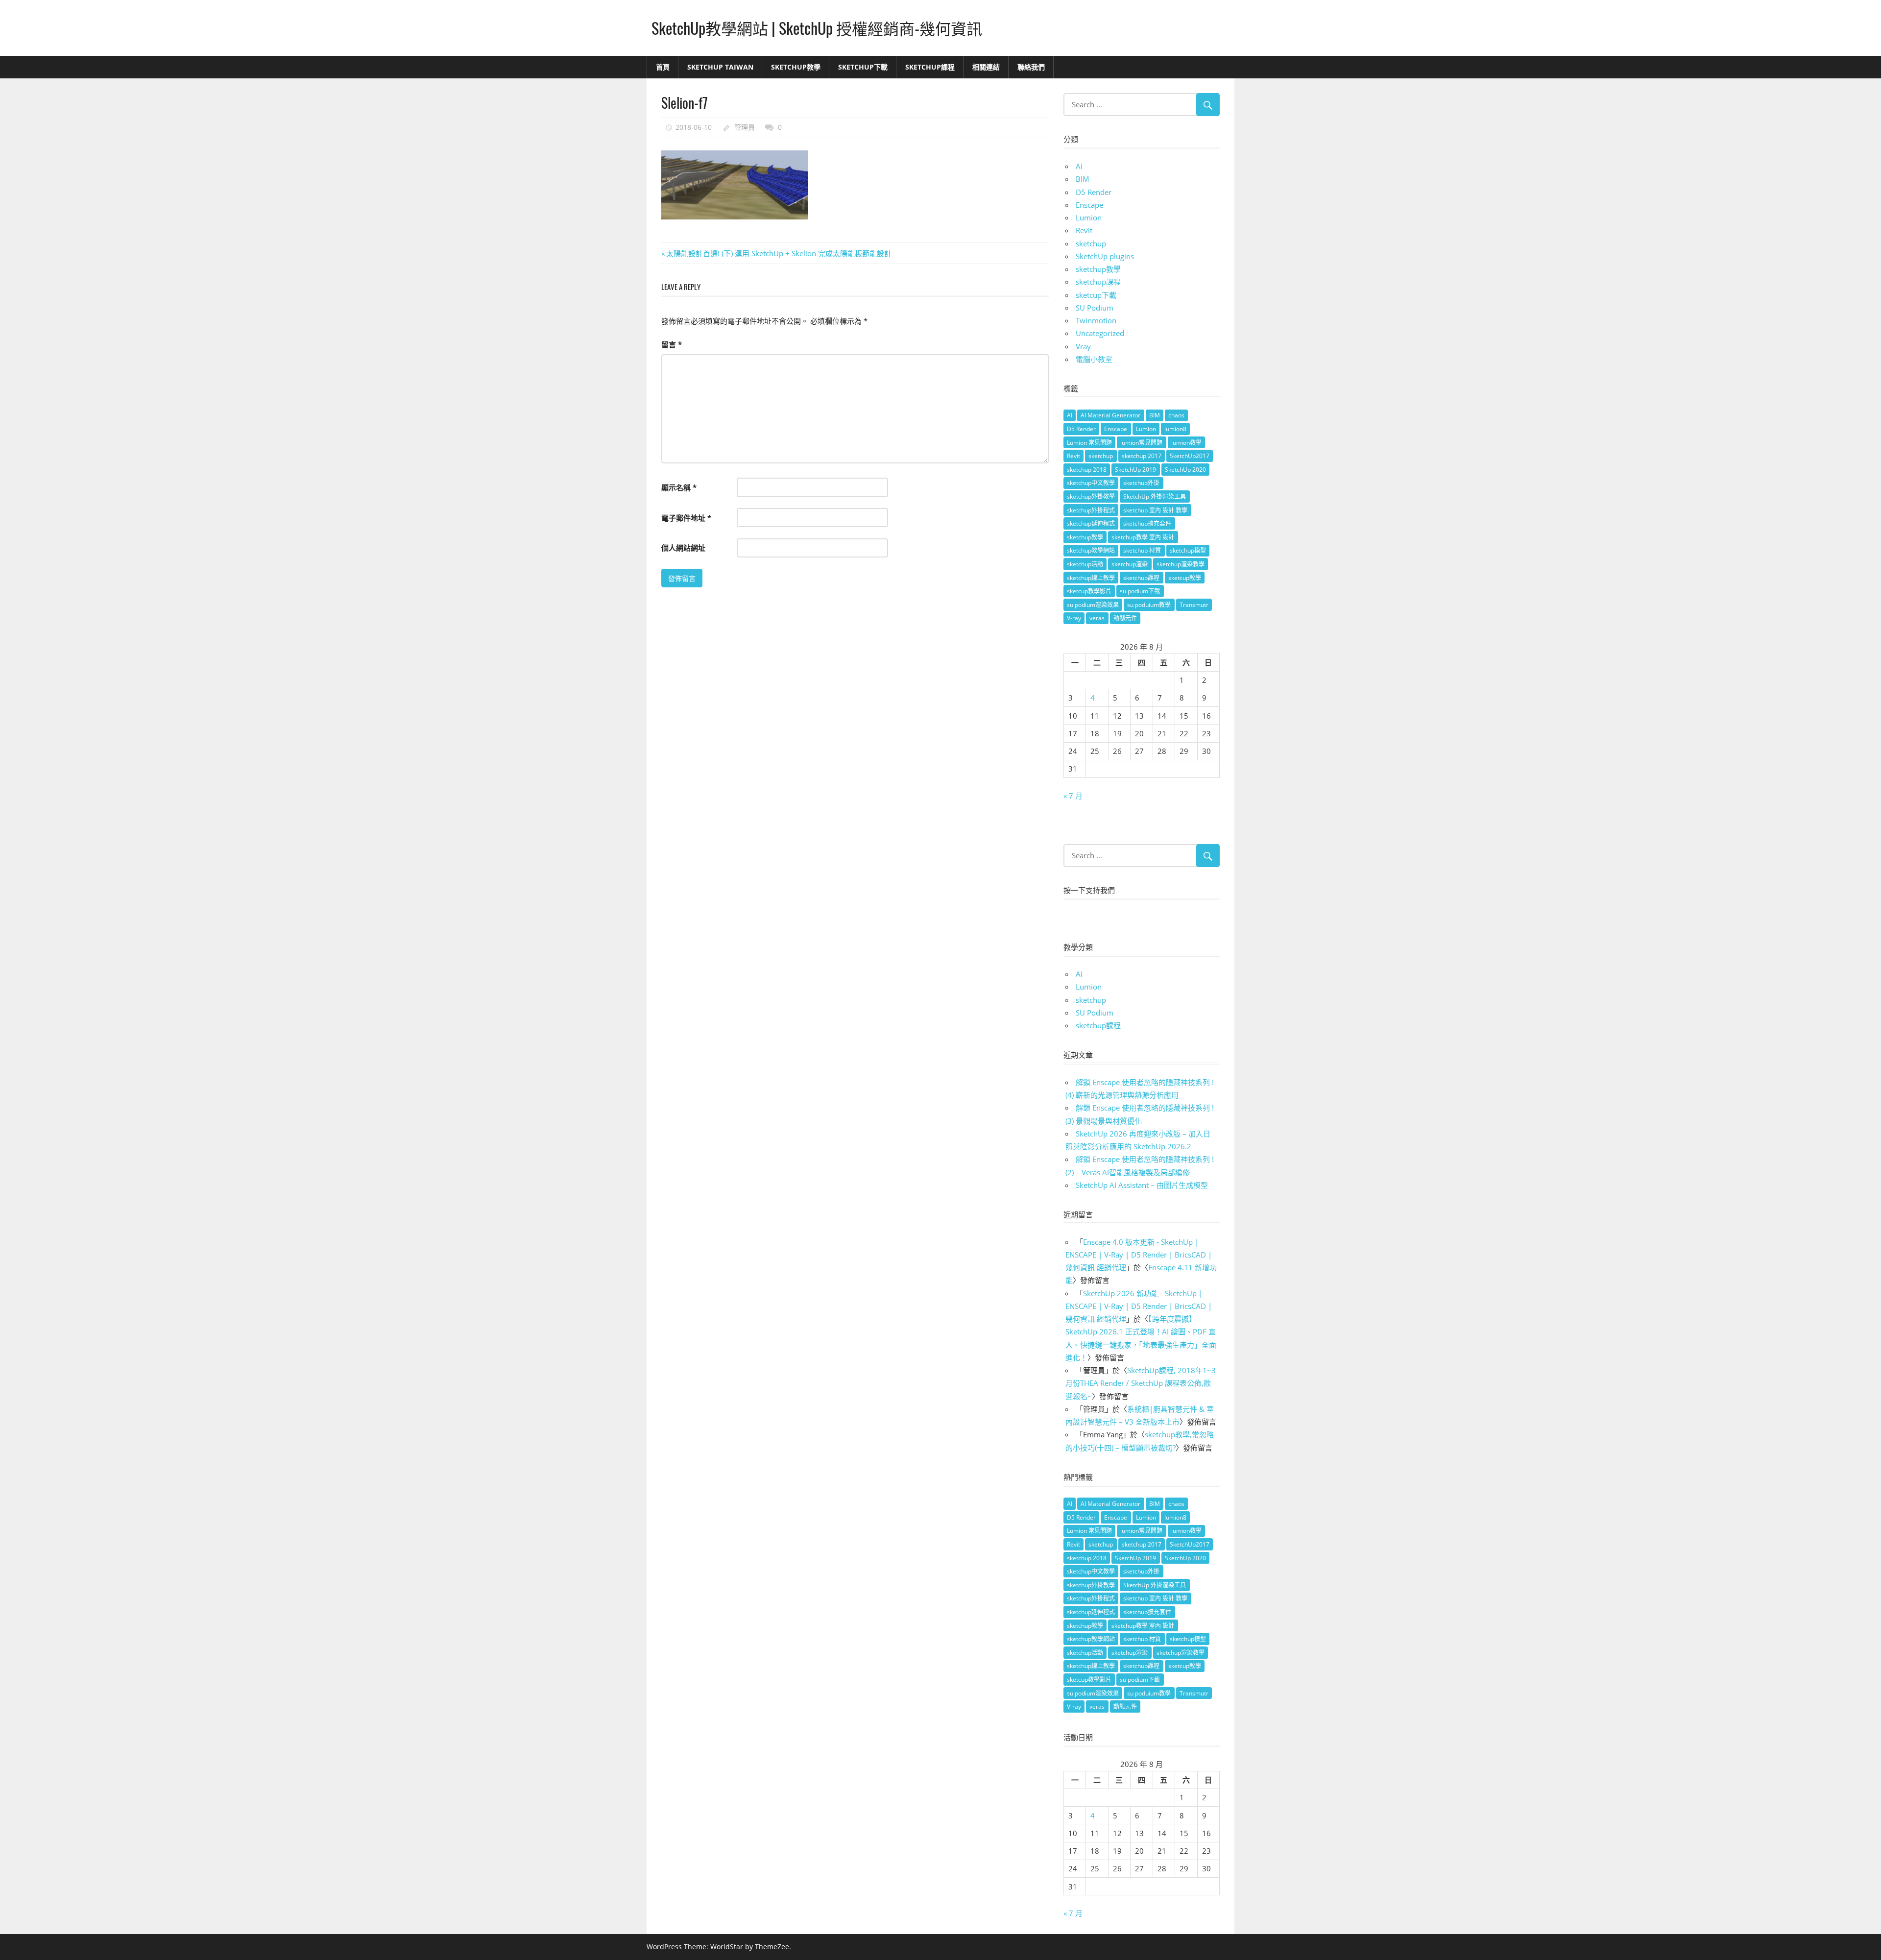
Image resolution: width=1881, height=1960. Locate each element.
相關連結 (986, 67)
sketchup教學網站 (1091, 550)
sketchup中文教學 (1091, 483)
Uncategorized (1100, 333)
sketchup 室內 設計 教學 (1155, 510)
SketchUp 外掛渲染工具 (1155, 496)
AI (1079, 166)
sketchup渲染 (1130, 564)
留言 (672, 344)
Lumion (1089, 218)
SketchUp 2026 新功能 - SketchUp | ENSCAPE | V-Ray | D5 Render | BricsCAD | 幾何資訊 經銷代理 (1139, 1306)
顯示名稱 (679, 487)
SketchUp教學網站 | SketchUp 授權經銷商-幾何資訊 (817, 28)
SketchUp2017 (1190, 456)
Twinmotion (1096, 320)
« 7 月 (1073, 796)
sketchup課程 (1098, 282)
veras (1097, 618)
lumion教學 (1186, 443)
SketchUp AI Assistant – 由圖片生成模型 (1142, 1185)
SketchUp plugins (1105, 256)
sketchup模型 (1188, 550)
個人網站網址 (683, 548)
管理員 (745, 127)
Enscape (1089, 205)
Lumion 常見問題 (1089, 443)
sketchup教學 (1098, 269)
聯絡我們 (1031, 67)
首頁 (663, 67)
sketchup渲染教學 (1181, 564)
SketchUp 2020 (1185, 470)
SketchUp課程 (930, 67)
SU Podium (1095, 308)
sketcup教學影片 (1089, 591)
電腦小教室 (1094, 359)
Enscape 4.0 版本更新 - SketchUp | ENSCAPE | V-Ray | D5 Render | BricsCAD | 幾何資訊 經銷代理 (1139, 1255)
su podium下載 (1140, 591)
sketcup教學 (1185, 578)
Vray (1083, 346)
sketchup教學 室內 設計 (1143, 537)
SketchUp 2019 (1135, 470)
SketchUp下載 (863, 67)
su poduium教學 (1149, 605)
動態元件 (1125, 618)
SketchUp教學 (796, 67)
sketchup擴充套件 (1147, 523)
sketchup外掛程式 (1091, 510)
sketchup (1091, 243)
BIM (1083, 179)
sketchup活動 (1085, 564)
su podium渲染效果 (1093, 605)
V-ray (1074, 618)
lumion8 (1175, 429)
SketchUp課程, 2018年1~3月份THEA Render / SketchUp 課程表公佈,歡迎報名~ (1141, 1383)
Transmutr (1194, 605)
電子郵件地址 (686, 518)
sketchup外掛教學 (1091, 496)
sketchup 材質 (1142, 550)
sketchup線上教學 (1091, 578)
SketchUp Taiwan (720, 67)
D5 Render (1094, 192)
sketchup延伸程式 (1091, 523)
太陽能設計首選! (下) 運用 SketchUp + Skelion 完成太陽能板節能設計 (779, 253)
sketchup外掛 (1141, 483)
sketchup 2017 (1142, 456)
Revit (1084, 230)
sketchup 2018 (1087, 470)
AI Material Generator (1110, 415)
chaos (1176, 415)
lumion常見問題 (1141, 443)
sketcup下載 (1096, 295)
